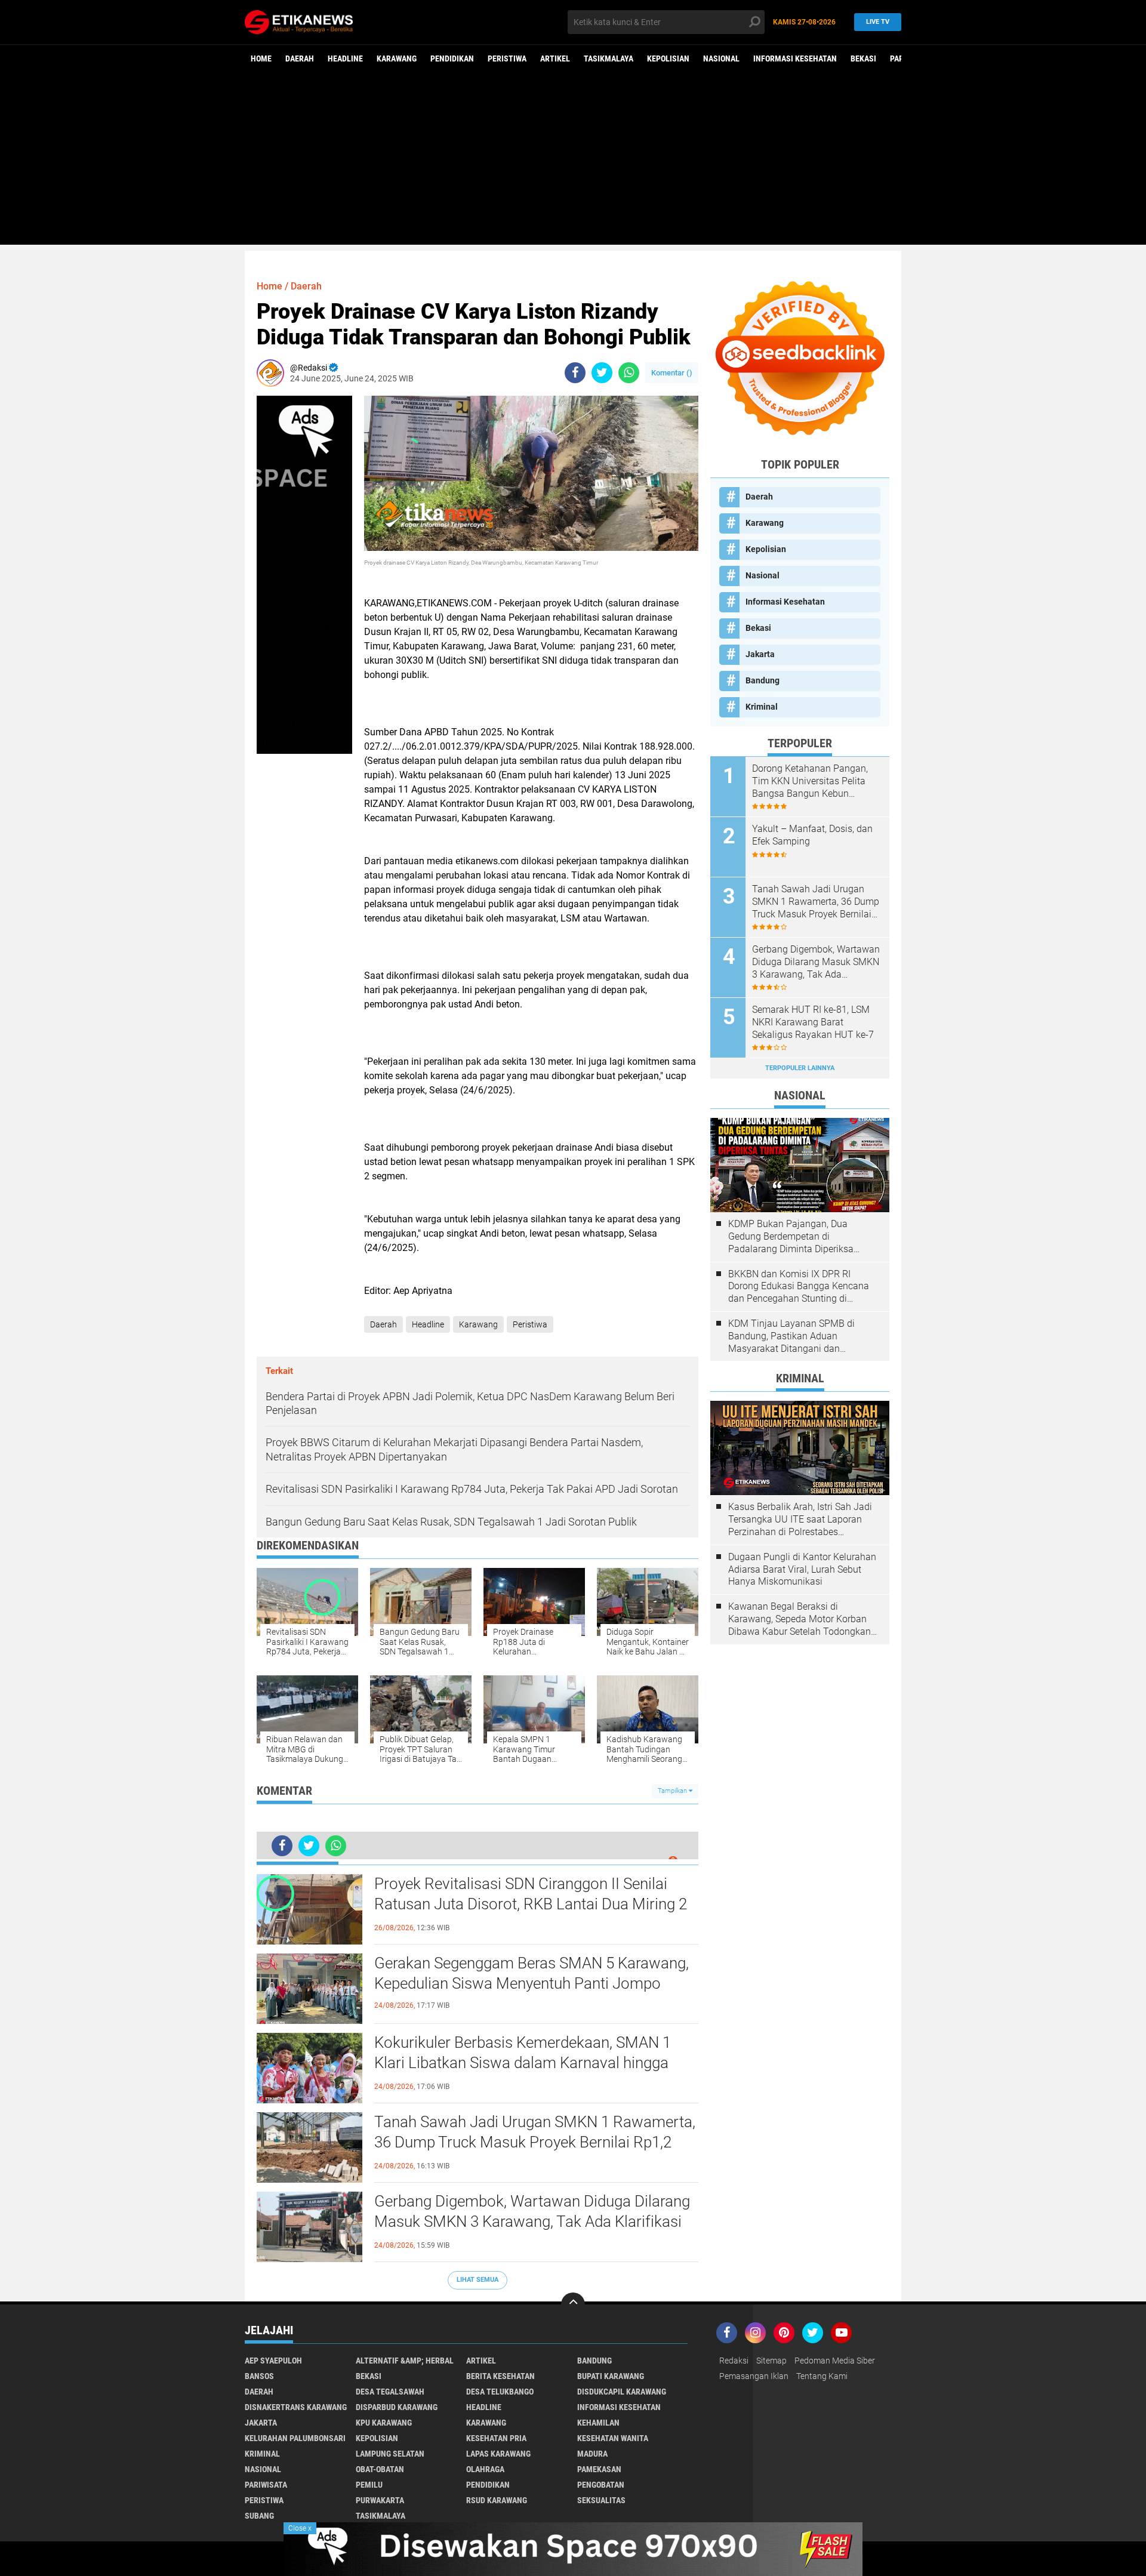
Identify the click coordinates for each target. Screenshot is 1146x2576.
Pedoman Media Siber (835, 2361)
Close (300, 2528)
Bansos (259, 2376)
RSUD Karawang (497, 2500)
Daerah (300, 58)
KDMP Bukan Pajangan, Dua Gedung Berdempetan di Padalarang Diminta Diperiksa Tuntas (791, 1237)
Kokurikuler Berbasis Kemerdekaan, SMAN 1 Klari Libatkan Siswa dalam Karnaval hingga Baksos (523, 2063)
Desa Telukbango (500, 2392)
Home (261, 58)
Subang (259, 2516)
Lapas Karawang (498, 2454)
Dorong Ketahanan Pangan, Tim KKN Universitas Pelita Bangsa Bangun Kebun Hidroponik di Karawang (810, 781)
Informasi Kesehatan (795, 58)
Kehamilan (598, 2423)
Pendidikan (452, 58)
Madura (592, 2454)
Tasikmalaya (609, 58)
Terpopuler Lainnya (800, 1068)
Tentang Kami (822, 2376)
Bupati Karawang (611, 2376)
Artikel (555, 58)
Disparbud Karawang (397, 2407)
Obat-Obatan (380, 2469)
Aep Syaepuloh (273, 2361)
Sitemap (771, 2361)
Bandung (763, 680)
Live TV (878, 22)
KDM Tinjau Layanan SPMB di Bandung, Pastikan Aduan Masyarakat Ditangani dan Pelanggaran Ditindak (791, 1336)
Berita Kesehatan (500, 2376)
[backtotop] (573, 2304)
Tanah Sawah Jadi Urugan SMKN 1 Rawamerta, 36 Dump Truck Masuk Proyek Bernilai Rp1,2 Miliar (535, 2142)
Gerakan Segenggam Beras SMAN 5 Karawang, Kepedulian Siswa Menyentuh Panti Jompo (532, 1973)
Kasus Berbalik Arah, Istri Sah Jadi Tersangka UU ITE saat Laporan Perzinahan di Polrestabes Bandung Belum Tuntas (800, 1520)
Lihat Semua (478, 2280)
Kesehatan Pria (496, 2438)
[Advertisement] (573, 161)
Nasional (721, 58)
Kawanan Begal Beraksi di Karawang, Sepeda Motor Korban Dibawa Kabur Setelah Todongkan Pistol (800, 1619)
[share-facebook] (575, 373)
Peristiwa (507, 58)
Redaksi (734, 2361)
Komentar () (672, 373)
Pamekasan (599, 2469)
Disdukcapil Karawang (622, 2392)
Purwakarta (380, 2500)
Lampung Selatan (390, 2454)
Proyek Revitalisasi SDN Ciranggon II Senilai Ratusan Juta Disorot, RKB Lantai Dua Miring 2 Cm (531, 1904)
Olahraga (485, 2469)
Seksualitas (601, 2500)
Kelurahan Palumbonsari (295, 2438)
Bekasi (863, 58)
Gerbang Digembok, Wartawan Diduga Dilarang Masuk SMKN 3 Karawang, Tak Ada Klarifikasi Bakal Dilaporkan (532, 2221)
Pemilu (369, 2485)
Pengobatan (601, 2485)
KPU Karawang (384, 2423)
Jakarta (760, 654)
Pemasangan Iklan (754, 2376)
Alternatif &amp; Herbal (405, 2361)
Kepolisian (668, 58)
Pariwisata (266, 2485)
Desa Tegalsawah (390, 2392)
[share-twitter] (602, 373)
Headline (345, 58)
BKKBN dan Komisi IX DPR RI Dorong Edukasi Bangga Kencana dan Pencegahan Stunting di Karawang (799, 1287)
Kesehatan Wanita (613, 2438)
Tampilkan (673, 1791)
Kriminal (762, 707)
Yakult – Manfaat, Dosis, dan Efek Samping (812, 835)
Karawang (397, 58)
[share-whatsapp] (629, 373)
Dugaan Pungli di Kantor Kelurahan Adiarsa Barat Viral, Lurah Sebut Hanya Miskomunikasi (802, 1569)
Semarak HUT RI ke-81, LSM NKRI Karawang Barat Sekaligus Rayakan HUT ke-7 (813, 1022)
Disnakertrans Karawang (296, 2407)
